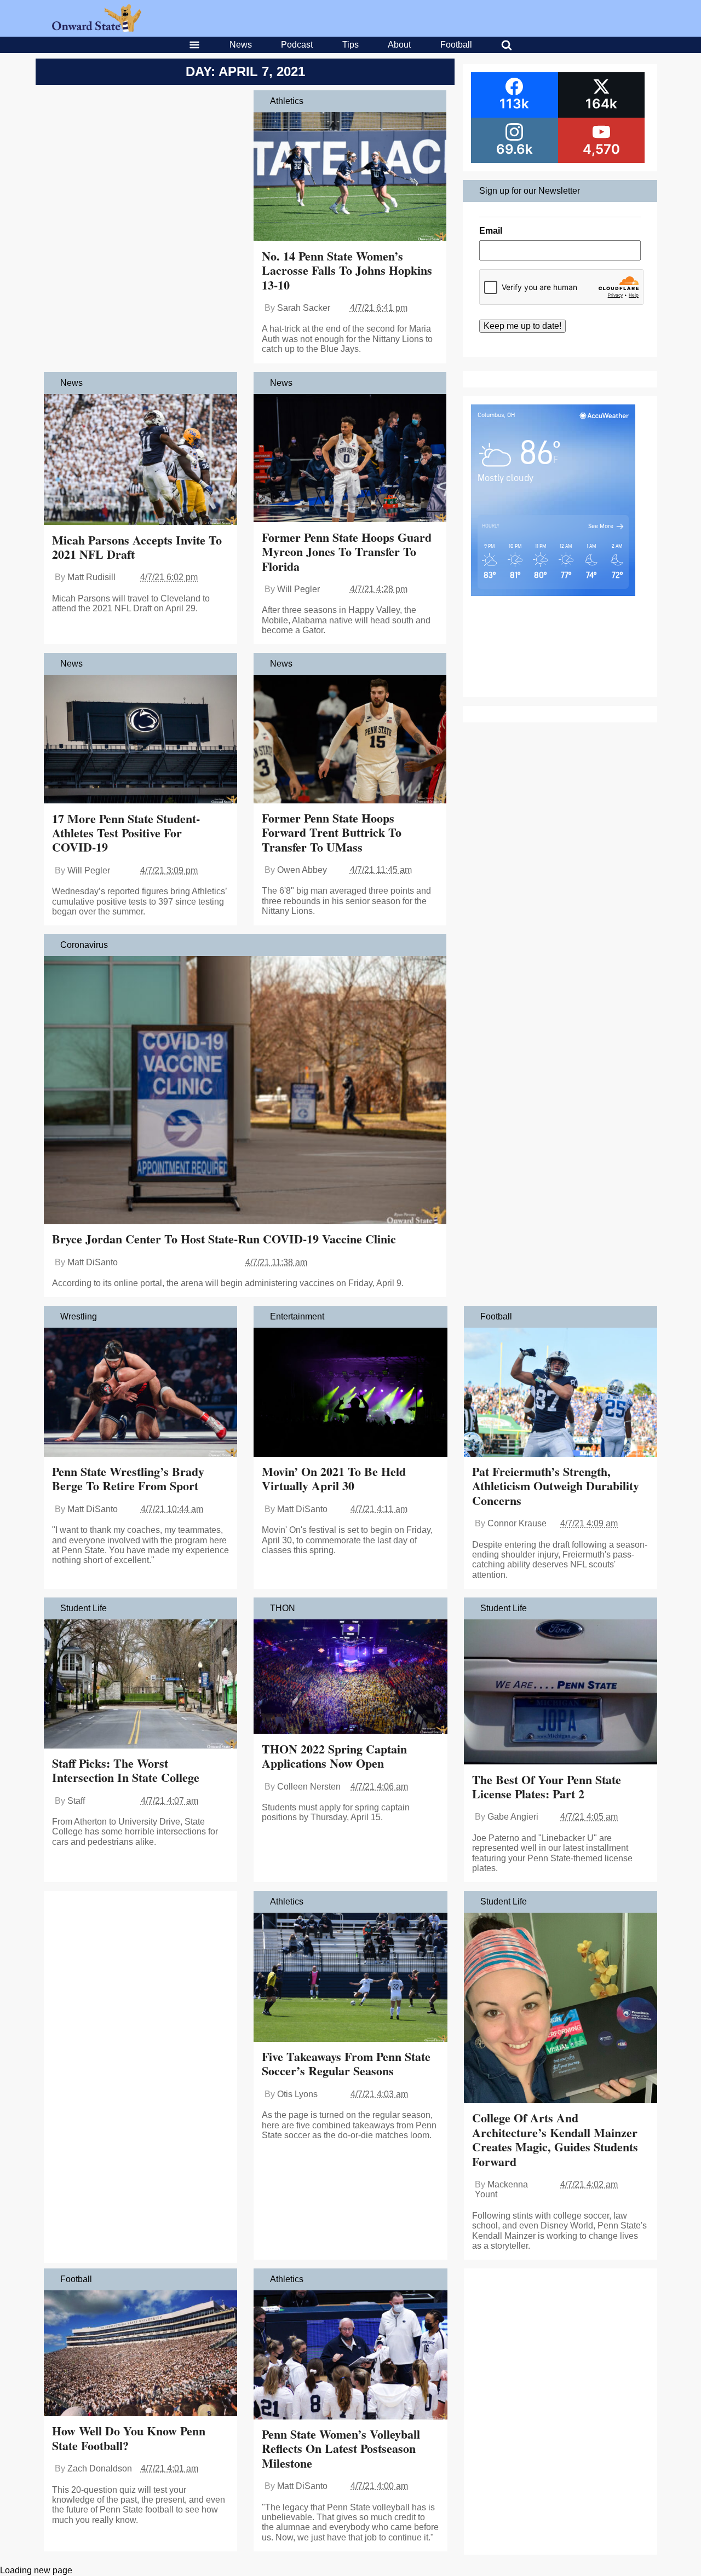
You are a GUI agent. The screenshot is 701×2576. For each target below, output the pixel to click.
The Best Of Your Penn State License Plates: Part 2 (547, 1787)
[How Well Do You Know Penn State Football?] (140, 2354)
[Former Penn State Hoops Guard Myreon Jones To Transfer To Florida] (350, 459)
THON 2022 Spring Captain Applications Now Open (334, 1756)
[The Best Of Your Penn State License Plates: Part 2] (561, 1693)
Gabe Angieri (513, 1817)
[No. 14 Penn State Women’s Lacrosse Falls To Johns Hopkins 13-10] (350, 178)
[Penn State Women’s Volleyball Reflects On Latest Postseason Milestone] (350, 2356)
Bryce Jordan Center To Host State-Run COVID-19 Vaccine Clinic (224, 1239)
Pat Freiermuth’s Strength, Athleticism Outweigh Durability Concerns (556, 1486)
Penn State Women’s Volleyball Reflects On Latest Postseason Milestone (341, 2448)
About (399, 45)
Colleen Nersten (309, 1787)
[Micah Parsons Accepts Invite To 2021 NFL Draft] (140, 461)
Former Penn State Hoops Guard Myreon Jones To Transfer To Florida (347, 552)
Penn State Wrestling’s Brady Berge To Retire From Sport (128, 1478)
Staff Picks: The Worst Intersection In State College (126, 1770)
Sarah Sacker (304, 308)
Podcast (297, 45)
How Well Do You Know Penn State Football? (129, 2438)
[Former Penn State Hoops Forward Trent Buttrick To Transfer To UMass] (350, 740)
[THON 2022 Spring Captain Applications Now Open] (350, 1678)
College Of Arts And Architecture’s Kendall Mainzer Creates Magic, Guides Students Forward (555, 2139)
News (241, 45)
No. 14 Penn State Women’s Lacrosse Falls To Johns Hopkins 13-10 (347, 270)
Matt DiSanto (93, 1262)
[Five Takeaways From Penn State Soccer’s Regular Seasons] (350, 1978)
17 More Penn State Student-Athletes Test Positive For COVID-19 (126, 833)
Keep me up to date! (522, 326)
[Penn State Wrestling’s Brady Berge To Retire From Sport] (140, 1393)
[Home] (97, 29)
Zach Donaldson (100, 2468)
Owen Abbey (302, 870)
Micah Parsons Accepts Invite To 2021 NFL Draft (137, 547)
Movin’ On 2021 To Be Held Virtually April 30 (334, 1478)
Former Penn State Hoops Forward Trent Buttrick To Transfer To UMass (332, 832)
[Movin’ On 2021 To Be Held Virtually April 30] (350, 1393)
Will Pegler (298, 589)
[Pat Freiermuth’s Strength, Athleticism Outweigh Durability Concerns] (561, 1393)
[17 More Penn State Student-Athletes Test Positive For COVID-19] (140, 740)
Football (456, 45)
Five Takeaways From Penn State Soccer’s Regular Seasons (346, 2063)
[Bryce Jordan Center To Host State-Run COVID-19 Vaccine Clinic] (245, 1091)
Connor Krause (517, 1523)
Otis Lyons (297, 2094)
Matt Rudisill (91, 577)
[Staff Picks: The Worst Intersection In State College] (140, 1685)
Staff (76, 1801)
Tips (350, 45)
